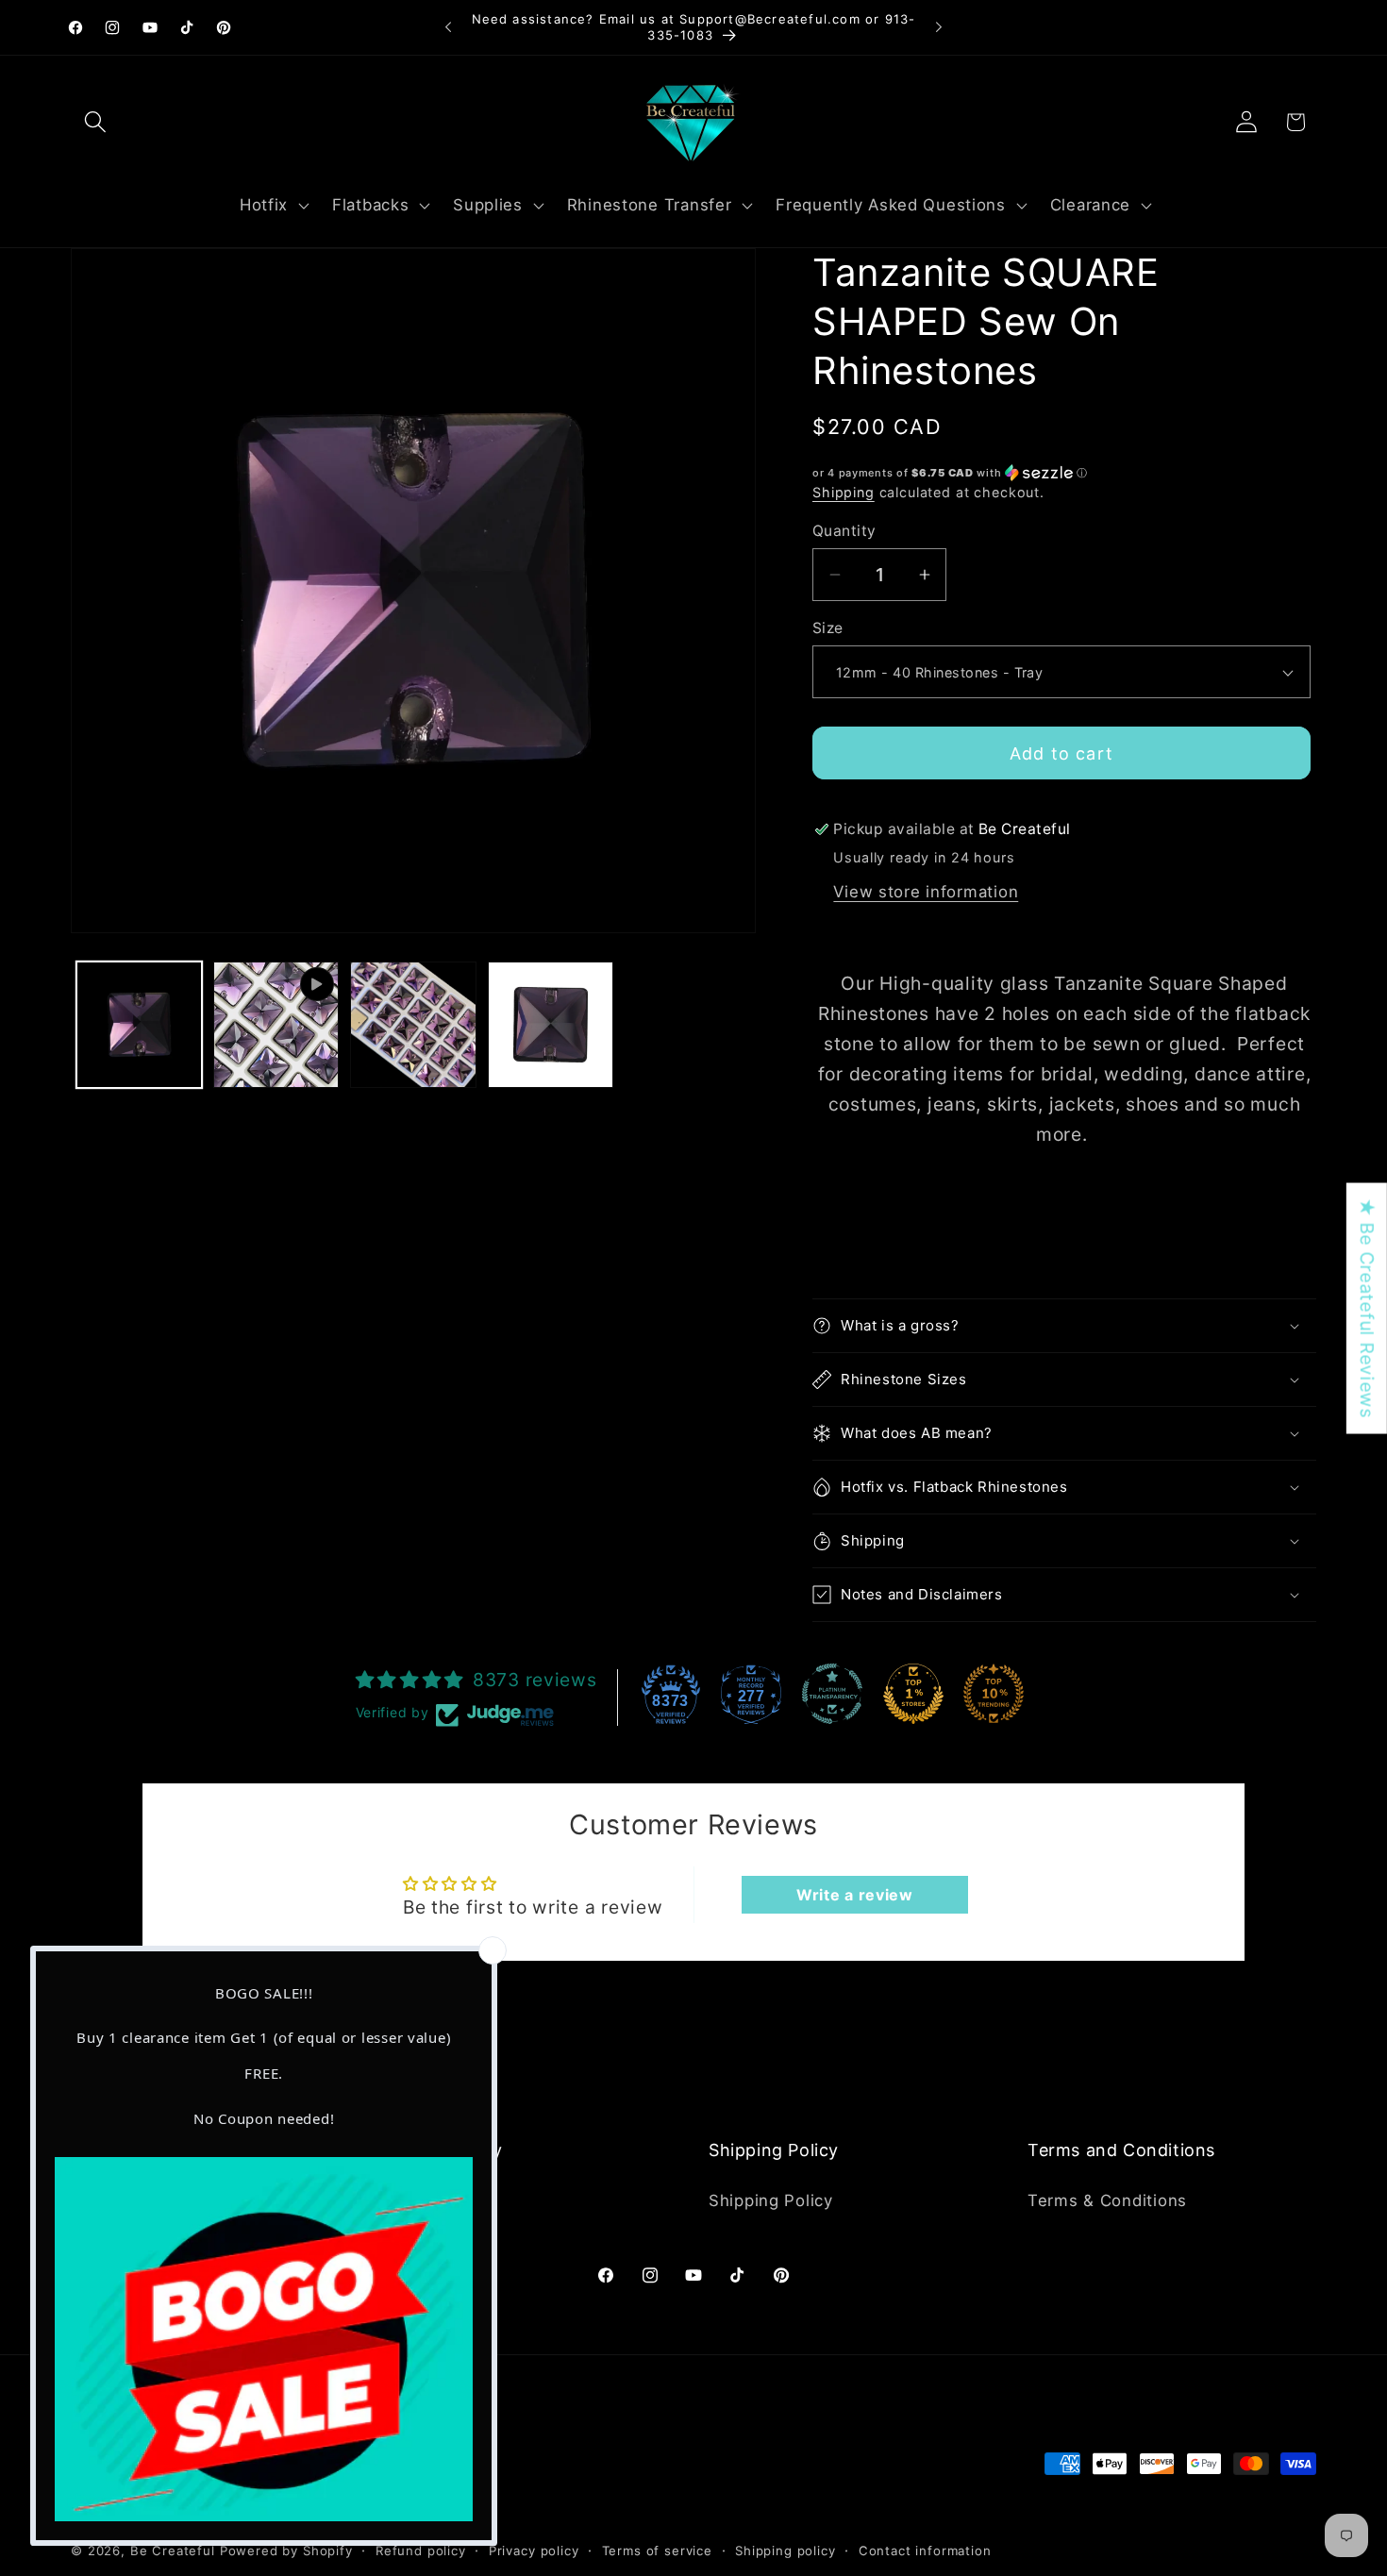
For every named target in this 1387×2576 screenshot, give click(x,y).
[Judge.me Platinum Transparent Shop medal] (832, 1694)
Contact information (925, 2550)
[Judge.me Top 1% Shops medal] (913, 1694)
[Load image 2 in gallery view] (413, 1024)
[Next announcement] (939, 27)
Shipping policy (785, 2550)
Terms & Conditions (1107, 2200)
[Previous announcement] (448, 27)
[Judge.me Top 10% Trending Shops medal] (994, 1694)
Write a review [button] (855, 1895)
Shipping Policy (771, 2200)
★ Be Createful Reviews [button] (1367, 1309)
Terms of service (657, 2550)
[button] (96, 122)
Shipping (844, 492)
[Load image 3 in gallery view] (551, 1024)
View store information (926, 892)
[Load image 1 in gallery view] (139, 1024)
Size (828, 628)
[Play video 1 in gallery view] (276, 1024)
